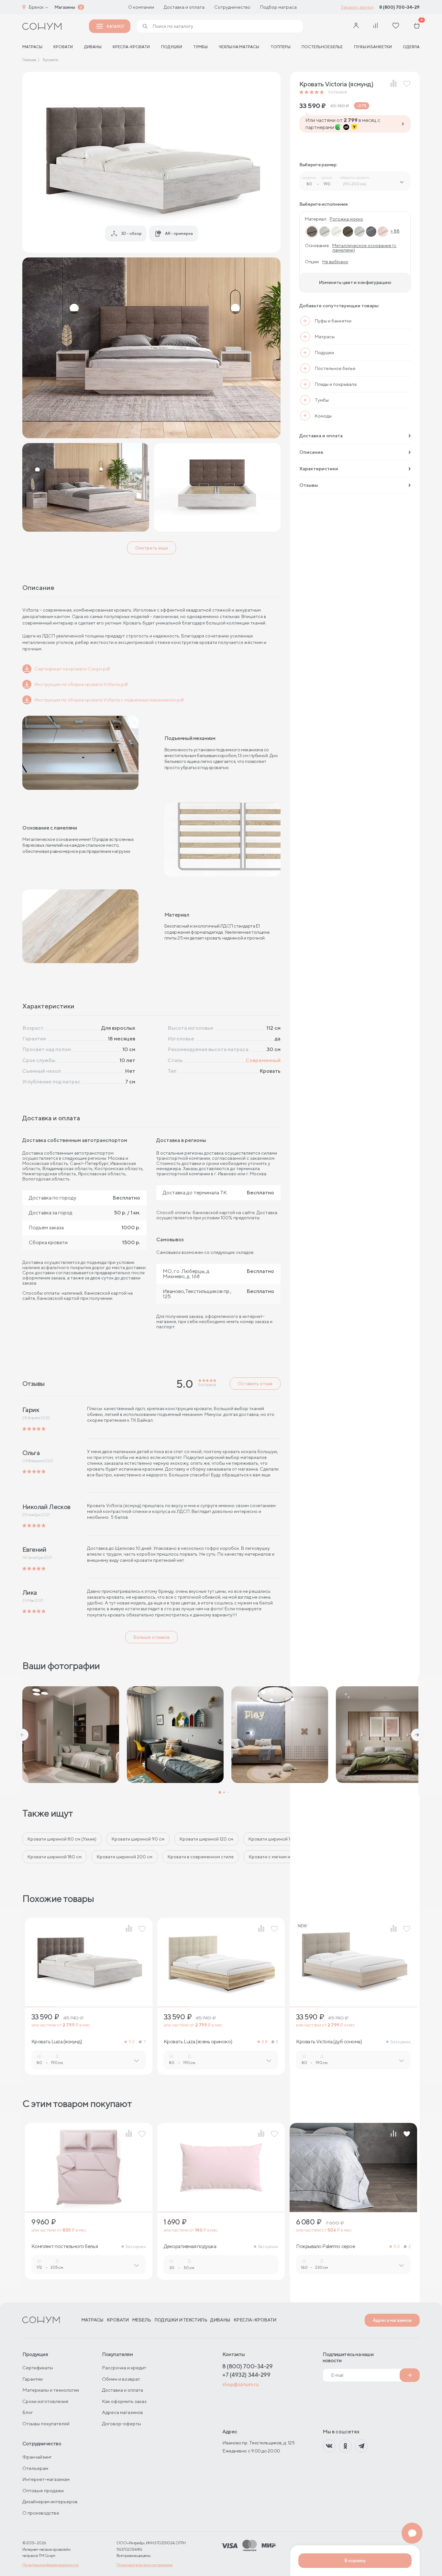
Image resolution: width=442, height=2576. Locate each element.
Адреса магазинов (392, 2320)
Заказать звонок (357, 7)
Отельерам (35, 2468)
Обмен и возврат (121, 2379)
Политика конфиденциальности (50, 2565)
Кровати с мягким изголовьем (281, 1857)
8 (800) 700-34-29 (399, 7)
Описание (311, 452)
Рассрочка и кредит (124, 2368)
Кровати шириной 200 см (125, 1857)
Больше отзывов (151, 1637)
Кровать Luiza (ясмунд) (57, 2042)
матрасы (32, 47)
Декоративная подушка (190, 2246)
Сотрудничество (232, 7)
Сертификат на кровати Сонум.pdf (72, 669)
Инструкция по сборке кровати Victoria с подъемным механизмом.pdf (109, 700)
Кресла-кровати (131, 47)
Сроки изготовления (45, 2401)
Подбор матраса (278, 7)
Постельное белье (322, 47)
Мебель (142, 2320)
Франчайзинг (37, 2457)
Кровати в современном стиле (201, 1857)
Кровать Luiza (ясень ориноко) (198, 2042)
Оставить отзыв (255, 1384)
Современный (263, 1060)
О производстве (41, 2513)
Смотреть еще (152, 548)
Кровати (63, 47)
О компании (141, 7)
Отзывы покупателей (46, 2424)
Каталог (116, 26)
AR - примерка (179, 233)
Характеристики (319, 468)
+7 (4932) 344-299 (246, 2375)
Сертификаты (38, 2368)
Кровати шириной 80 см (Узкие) (62, 1839)
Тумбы (200, 47)
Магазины (65, 7)
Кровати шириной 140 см (275, 1839)
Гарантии (33, 2379)
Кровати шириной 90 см (138, 1839)
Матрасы (92, 2320)
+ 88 (395, 231)
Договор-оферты (122, 2424)
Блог (28, 2412)
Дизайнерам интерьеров (50, 2501)
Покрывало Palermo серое (326, 2246)
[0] (417, 26)
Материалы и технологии (51, 2390)
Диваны (93, 47)
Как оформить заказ (124, 2401)
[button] (22, 1735)
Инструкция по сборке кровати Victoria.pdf (81, 684)
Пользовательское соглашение (145, 2565)
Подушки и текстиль (181, 2320)
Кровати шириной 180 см (55, 1857)
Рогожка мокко (346, 219)
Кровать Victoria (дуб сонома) (329, 2042)
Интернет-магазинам (46, 2479)
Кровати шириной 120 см (206, 1839)
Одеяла (411, 47)
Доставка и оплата (184, 7)
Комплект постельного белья (65, 2246)
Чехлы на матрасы (239, 47)
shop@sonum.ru (240, 2384)
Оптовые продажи (43, 2490)
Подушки (172, 47)
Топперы (281, 47)
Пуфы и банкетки (373, 47)
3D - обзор (131, 233)
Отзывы (309, 485)
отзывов (337, 92)
